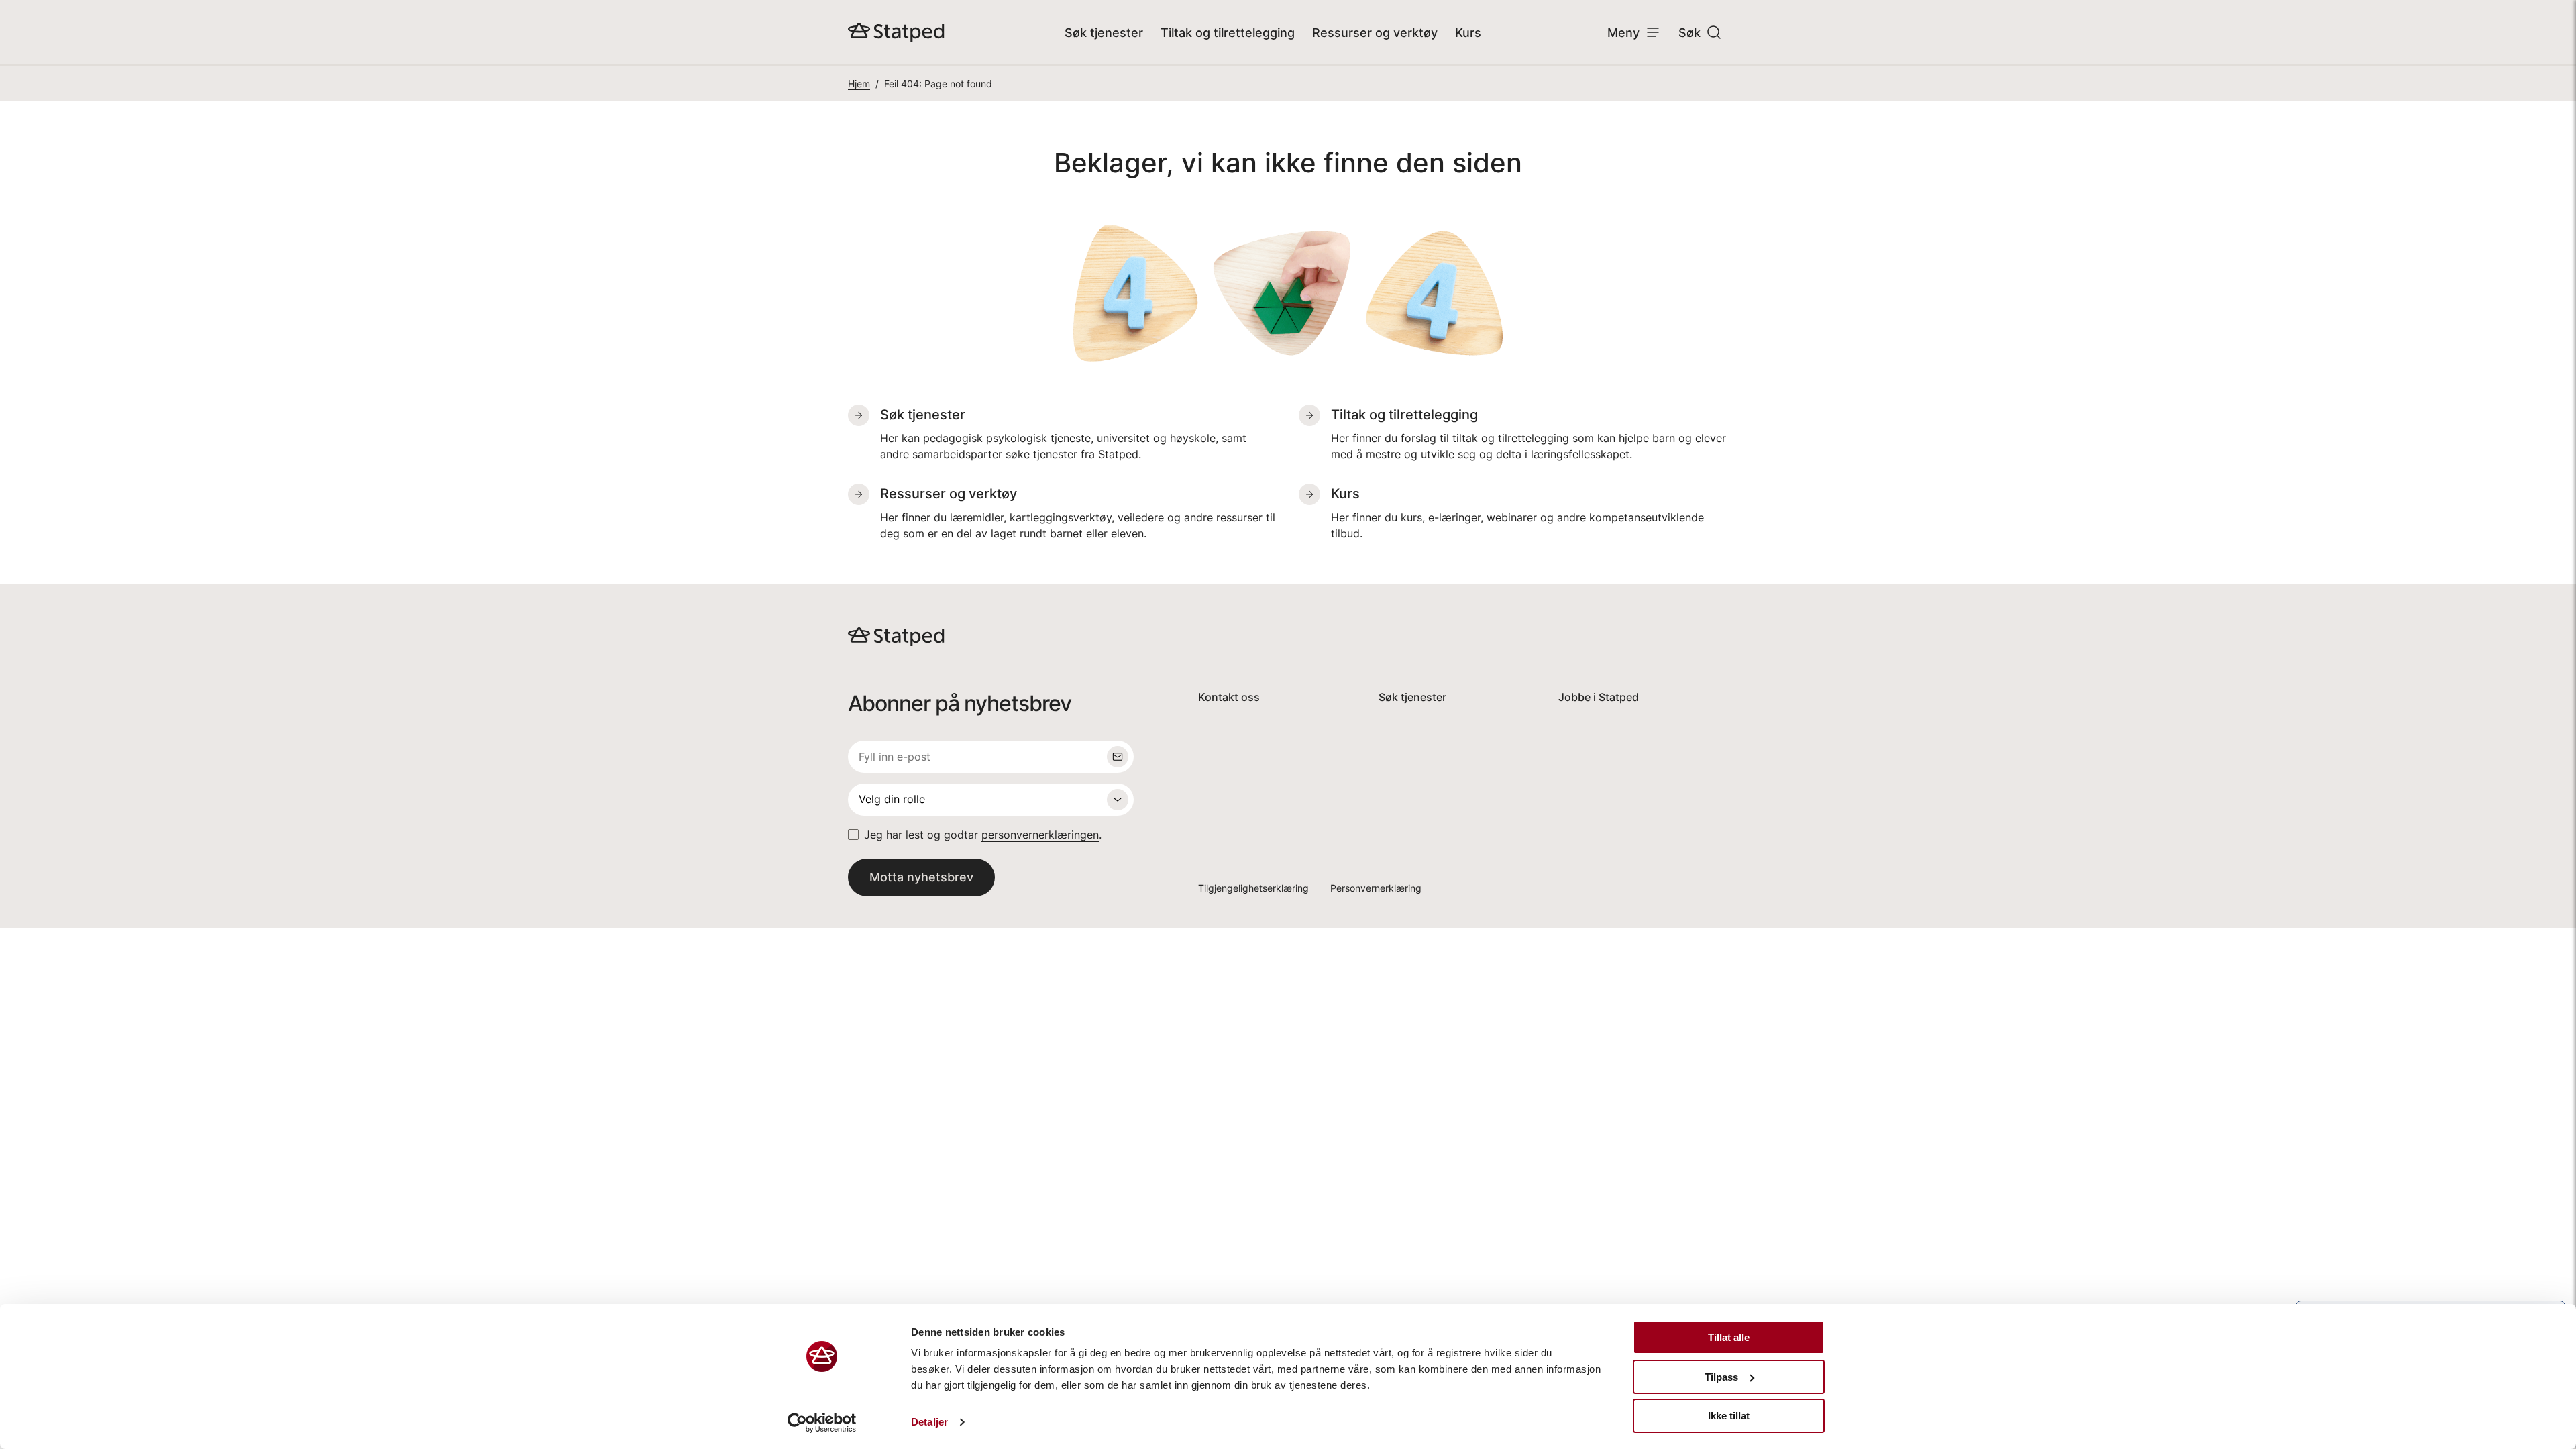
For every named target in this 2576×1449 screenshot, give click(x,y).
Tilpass (1721, 1377)
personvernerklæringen (1040, 835)
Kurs (1468, 33)
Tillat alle (1729, 1337)
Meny (1623, 33)
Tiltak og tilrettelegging (1228, 33)
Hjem (859, 84)
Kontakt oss (1229, 697)
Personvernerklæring (1376, 888)
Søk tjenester (1104, 33)
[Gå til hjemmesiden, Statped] (896, 32)
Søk (1689, 33)
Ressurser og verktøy (1375, 33)
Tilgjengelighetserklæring (1253, 888)
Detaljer (929, 1422)
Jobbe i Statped (1599, 697)
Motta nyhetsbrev (921, 877)
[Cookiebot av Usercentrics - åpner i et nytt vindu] (822, 1423)
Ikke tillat (1729, 1416)
